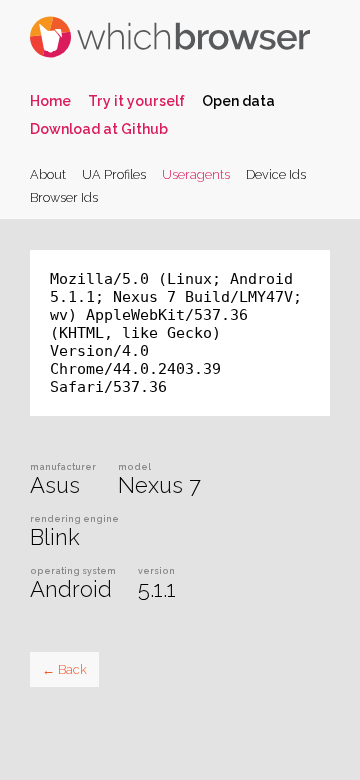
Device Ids (276, 174)
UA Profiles (114, 174)
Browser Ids (64, 197)
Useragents (196, 174)
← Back (64, 669)
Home (50, 101)
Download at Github (99, 129)
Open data (238, 101)
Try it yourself (136, 101)
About (48, 174)
